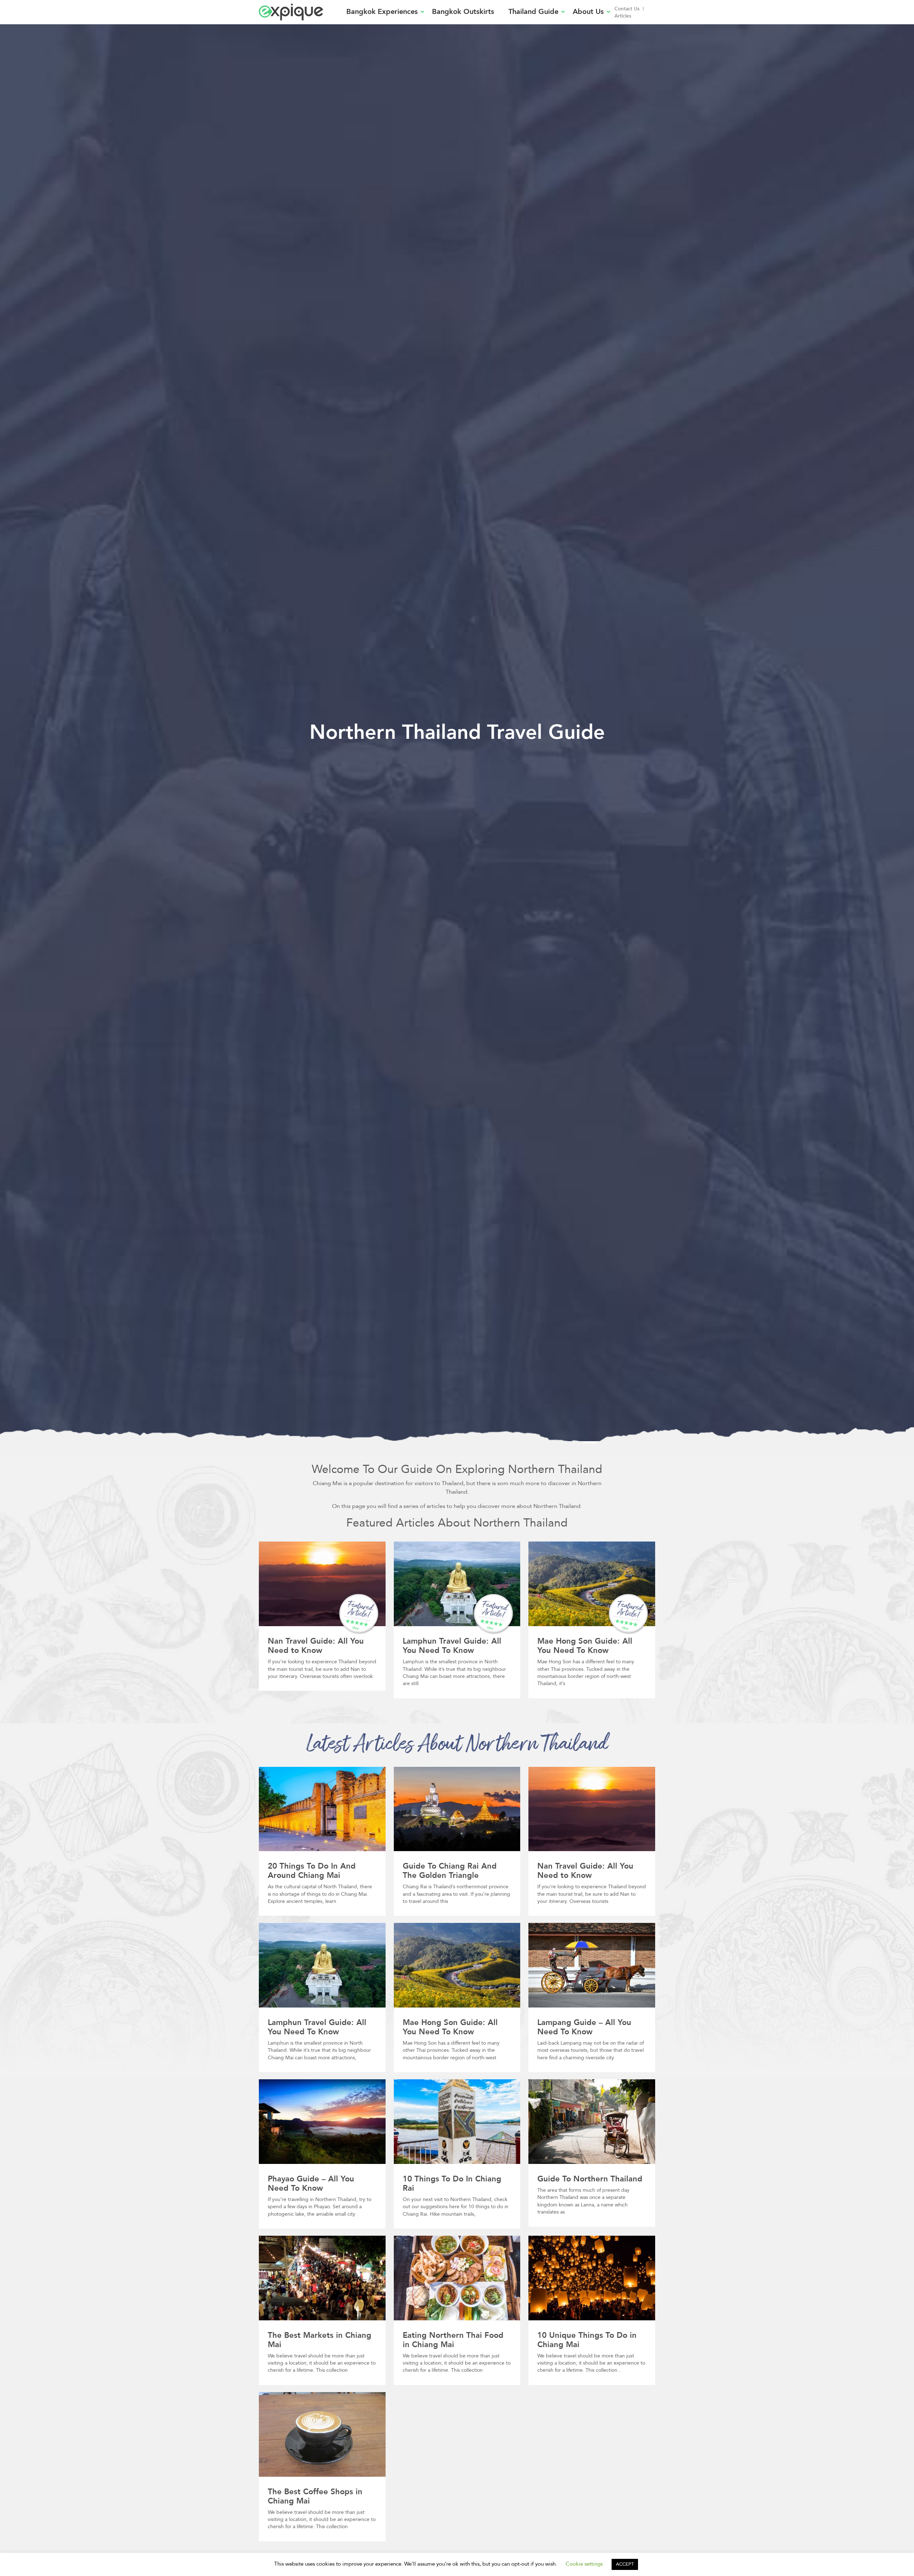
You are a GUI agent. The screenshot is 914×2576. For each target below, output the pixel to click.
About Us (588, 12)
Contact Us (627, 9)
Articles (623, 16)
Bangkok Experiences (382, 12)
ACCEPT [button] (625, 2564)
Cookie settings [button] (584, 2564)
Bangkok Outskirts (463, 12)
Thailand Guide (533, 12)
